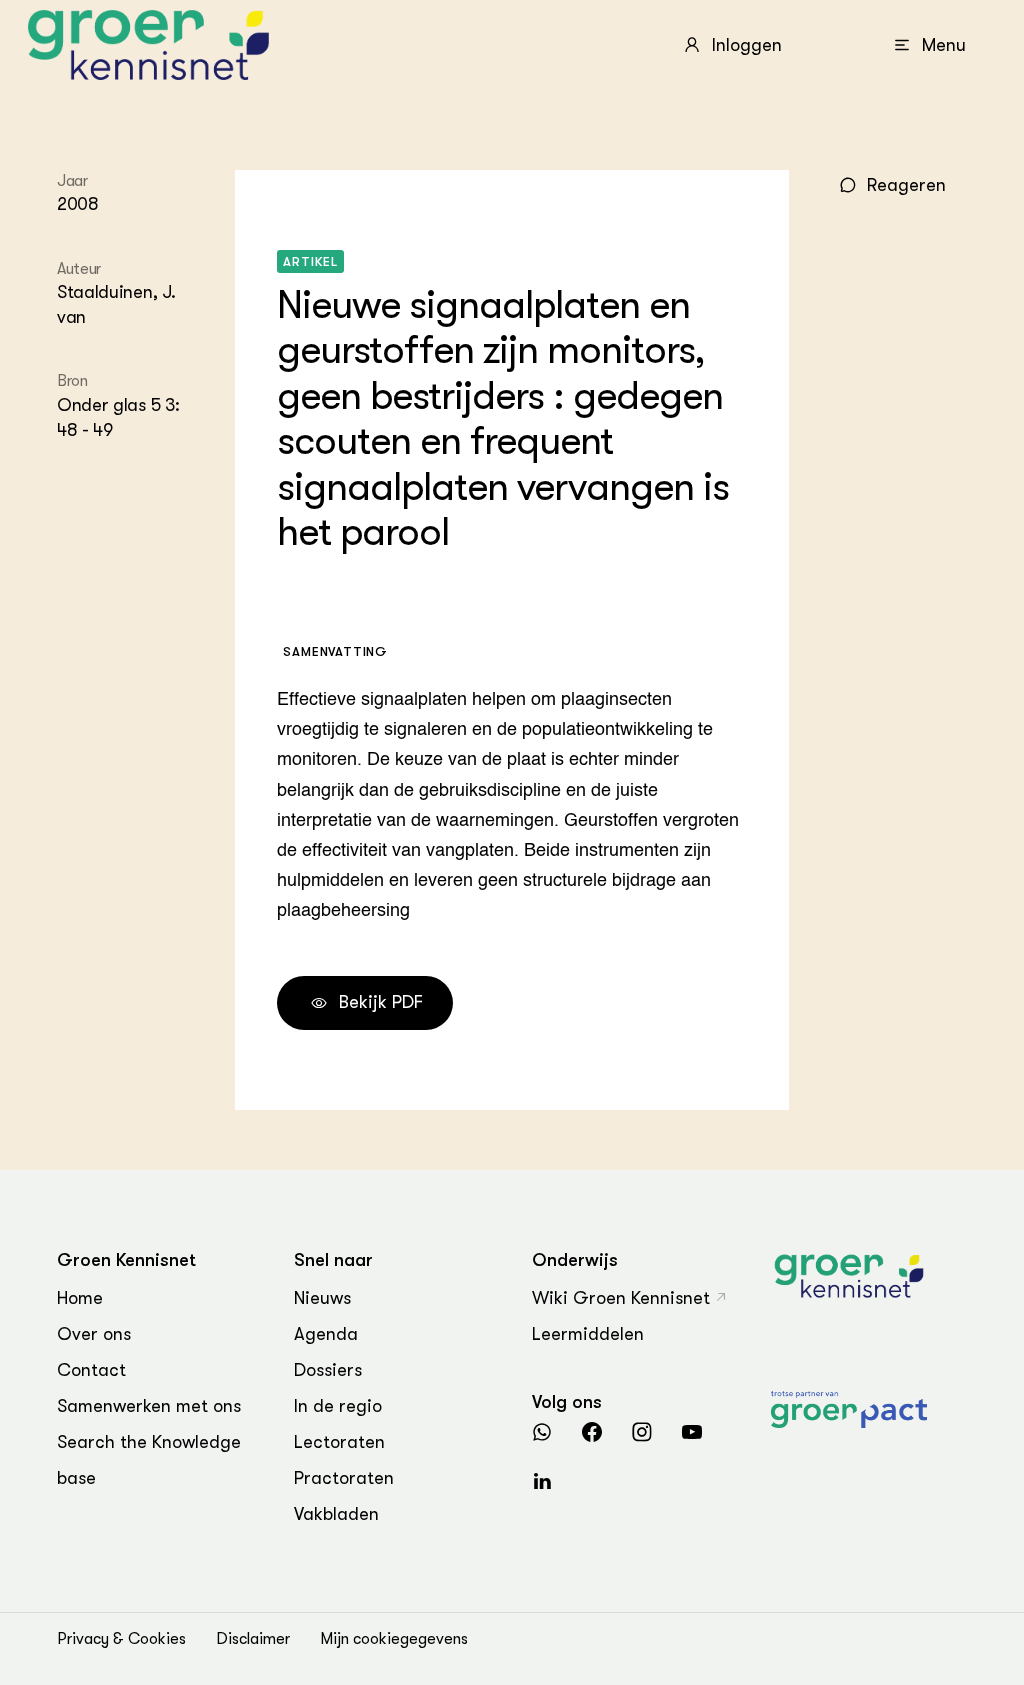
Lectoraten (339, 1442)
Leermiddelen (588, 1334)
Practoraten (344, 1478)
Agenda (326, 1334)
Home (80, 1298)
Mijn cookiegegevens (394, 1639)
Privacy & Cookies (121, 1639)
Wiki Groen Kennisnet (621, 1298)
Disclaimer (253, 1639)
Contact (91, 1370)
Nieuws (322, 1298)
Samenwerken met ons (149, 1406)
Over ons (94, 1334)
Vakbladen (336, 1514)
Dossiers (328, 1370)
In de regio (338, 1406)
